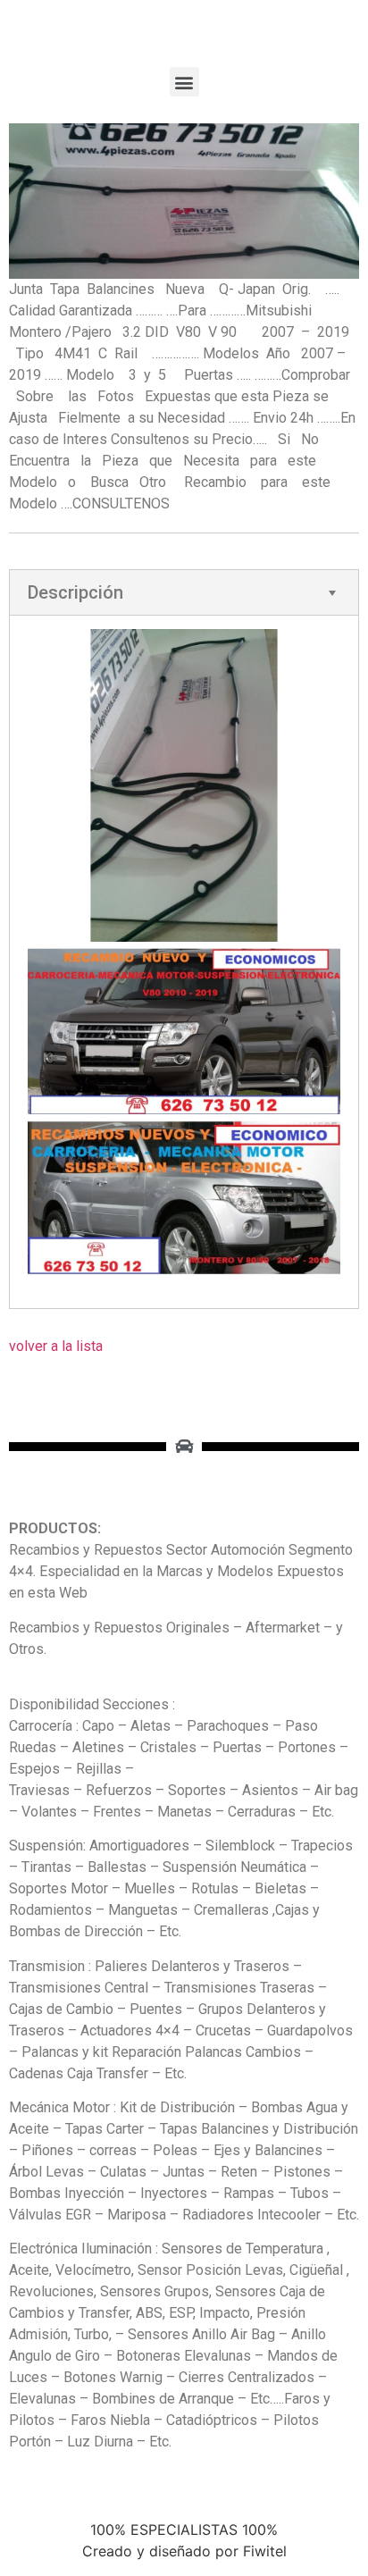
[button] (184, 82)
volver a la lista (56, 1346)
